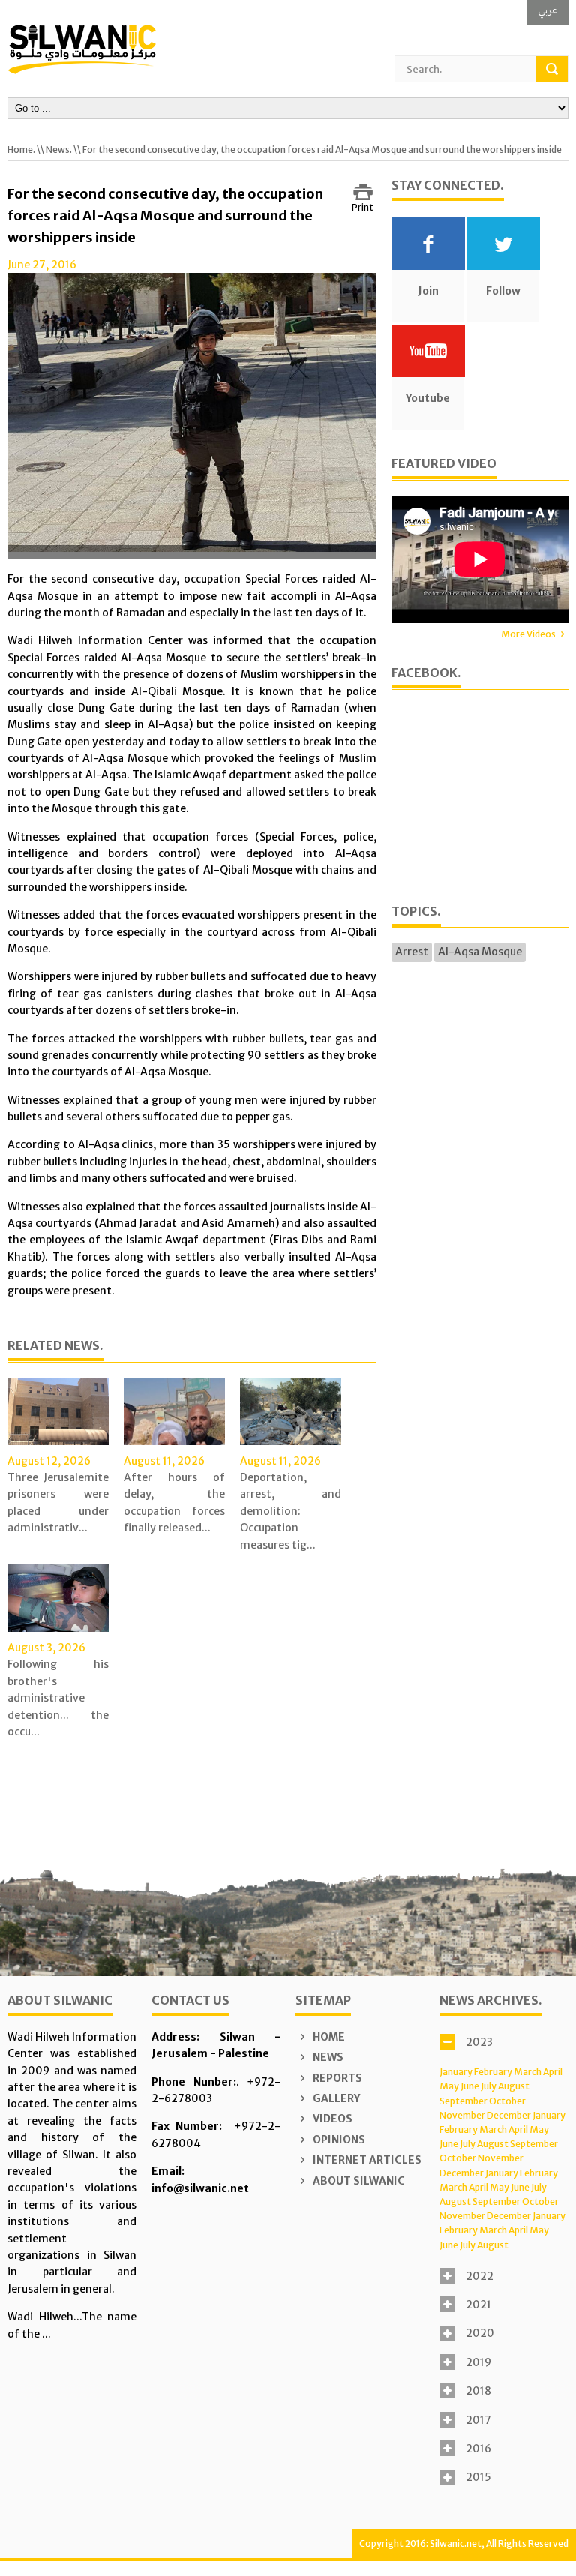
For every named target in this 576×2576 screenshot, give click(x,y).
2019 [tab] (478, 2362)
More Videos (528, 634)
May (449, 2086)
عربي (547, 10)
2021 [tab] (478, 2305)
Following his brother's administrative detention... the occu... (58, 1698)
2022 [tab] (480, 2276)
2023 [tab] (479, 2042)
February (493, 2072)
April (553, 2072)
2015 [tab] (478, 2477)
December (509, 2115)
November (462, 2115)
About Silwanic (358, 2181)
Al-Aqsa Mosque (480, 952)
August (514, 2086)
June (470, 2086)
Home (328, 2037)
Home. (21, 150)
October (507, 2101)
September (463, 2101)
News (327, 2057)
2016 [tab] (478, 2449)
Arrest (412, 952)
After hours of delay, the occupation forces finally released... (174, 1502)
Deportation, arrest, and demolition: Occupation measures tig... (291, 1511)
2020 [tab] (480, 2333)
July (489, 2086)
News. (59, 150)
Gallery (335, 2098)
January (456, 2072)
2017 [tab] (478, 2420)
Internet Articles (366, 2160)
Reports (336, 2078)
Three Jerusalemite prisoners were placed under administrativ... (58, 1502)
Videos (331, 2119)
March (528, 2072)
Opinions (338, 2140)
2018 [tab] (478, 2391)
